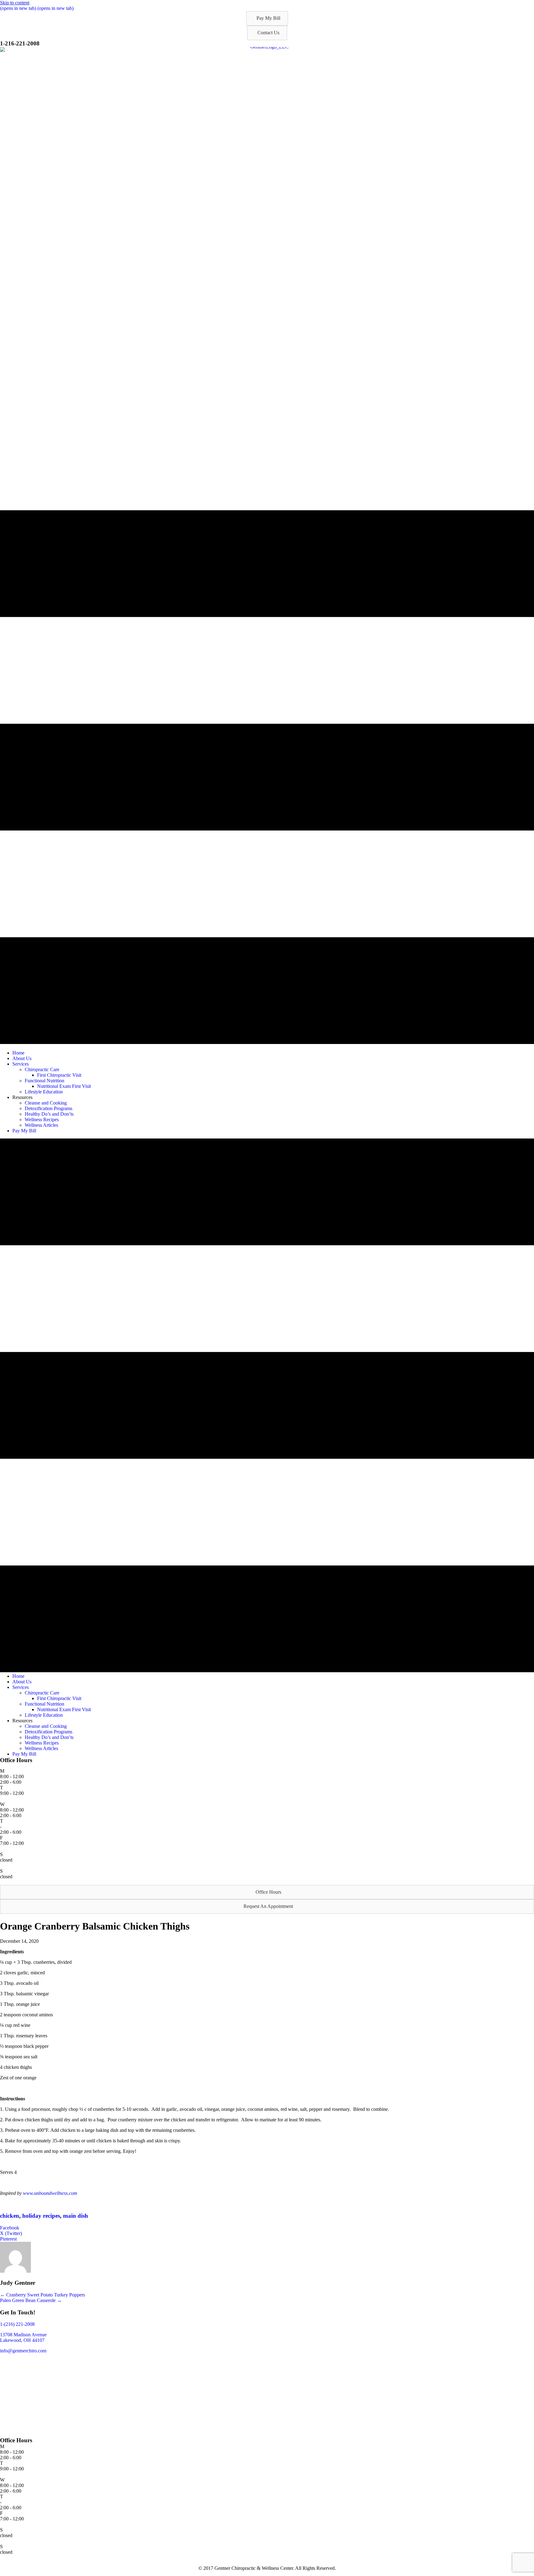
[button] (267, 18)
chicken (10, 2216)
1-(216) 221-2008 (17, 2324)
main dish (76, 2216)
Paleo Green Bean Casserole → (31, 2300)
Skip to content (15, 3)
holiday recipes (41, 2216)
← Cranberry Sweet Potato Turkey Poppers (42, 2295)
